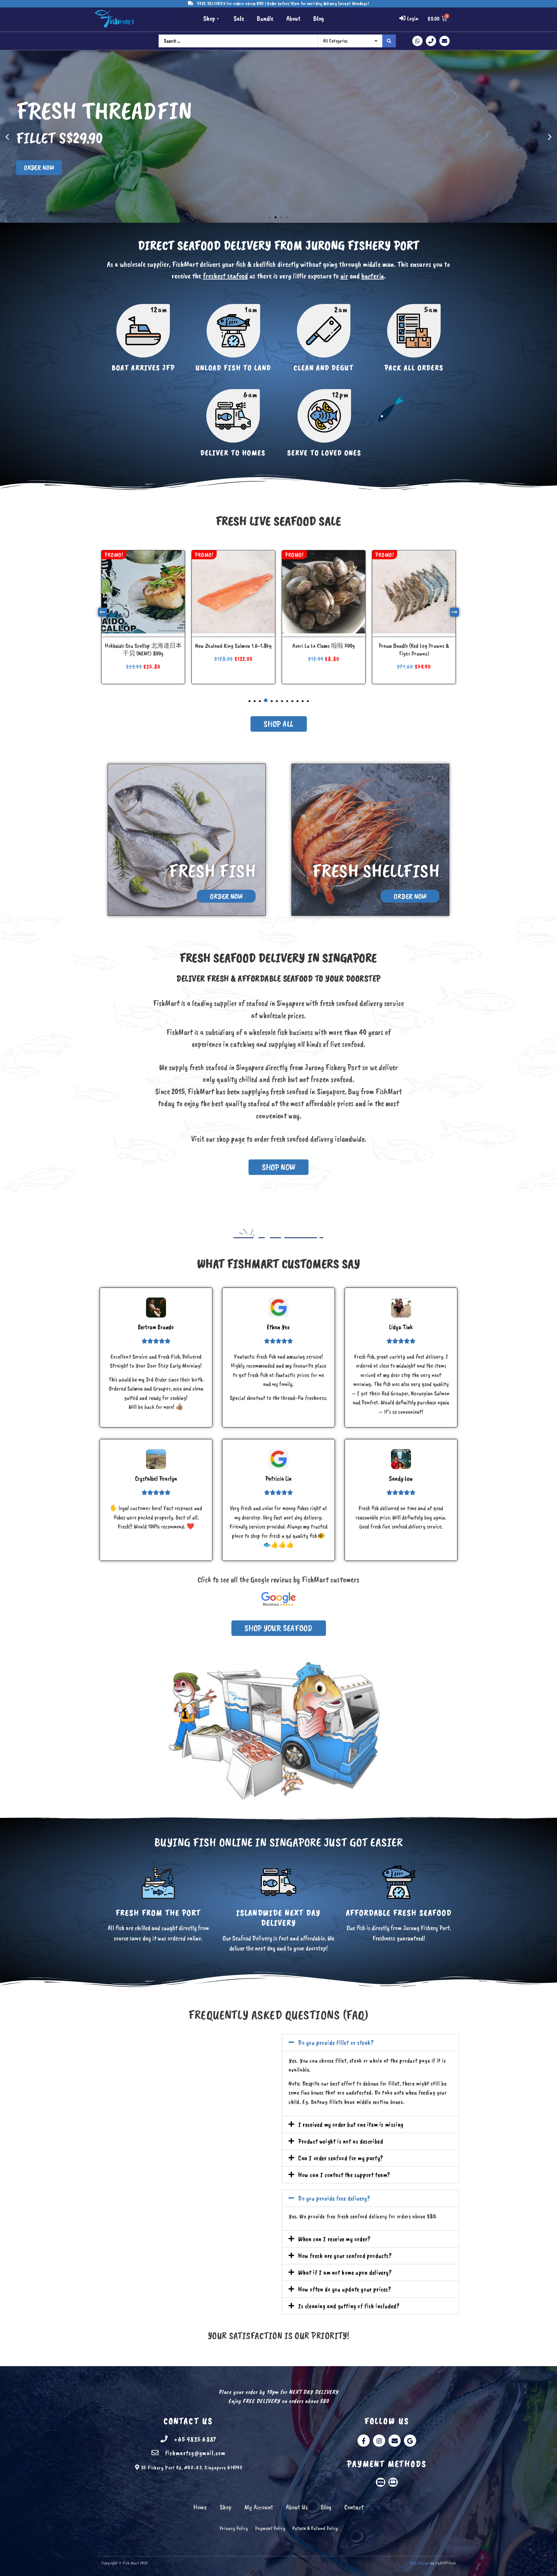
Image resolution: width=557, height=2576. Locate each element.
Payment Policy (270, 2528)
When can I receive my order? (334, 2239)
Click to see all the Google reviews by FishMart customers (278, 1580)
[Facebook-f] (364, 2441)
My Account (259, 2507)
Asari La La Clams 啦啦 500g (143, 646)
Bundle (265, 18)
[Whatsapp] (417, 41)
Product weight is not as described (341, 2141)
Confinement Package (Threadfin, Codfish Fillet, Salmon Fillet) (324, 650)
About (293, 18)
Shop (209, 18)
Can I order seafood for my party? (341, 2158)
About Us (297, 2507)
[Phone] (431, 41)
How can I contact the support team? (344, 2175)
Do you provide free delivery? (334, 2198)
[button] (270, 217)
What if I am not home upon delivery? (345, 2272)
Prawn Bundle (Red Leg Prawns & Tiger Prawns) (233, 650)
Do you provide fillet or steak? (336, 2042)
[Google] (410, 2441)
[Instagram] (379, 2441)
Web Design (420, 2563)
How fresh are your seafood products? (345, 2256)
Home (200, 2507)
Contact (354, 2507)
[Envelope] (445, 41)
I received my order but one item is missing (351, 2124)
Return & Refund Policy (315, 2528)
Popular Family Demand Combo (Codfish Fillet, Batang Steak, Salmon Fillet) (414, 653)
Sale (239, 18)
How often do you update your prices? (345, 2289)
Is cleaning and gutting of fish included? (349, 2306)
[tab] (370, 2043)
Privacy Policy (234, 2528)
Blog (319, 18)
